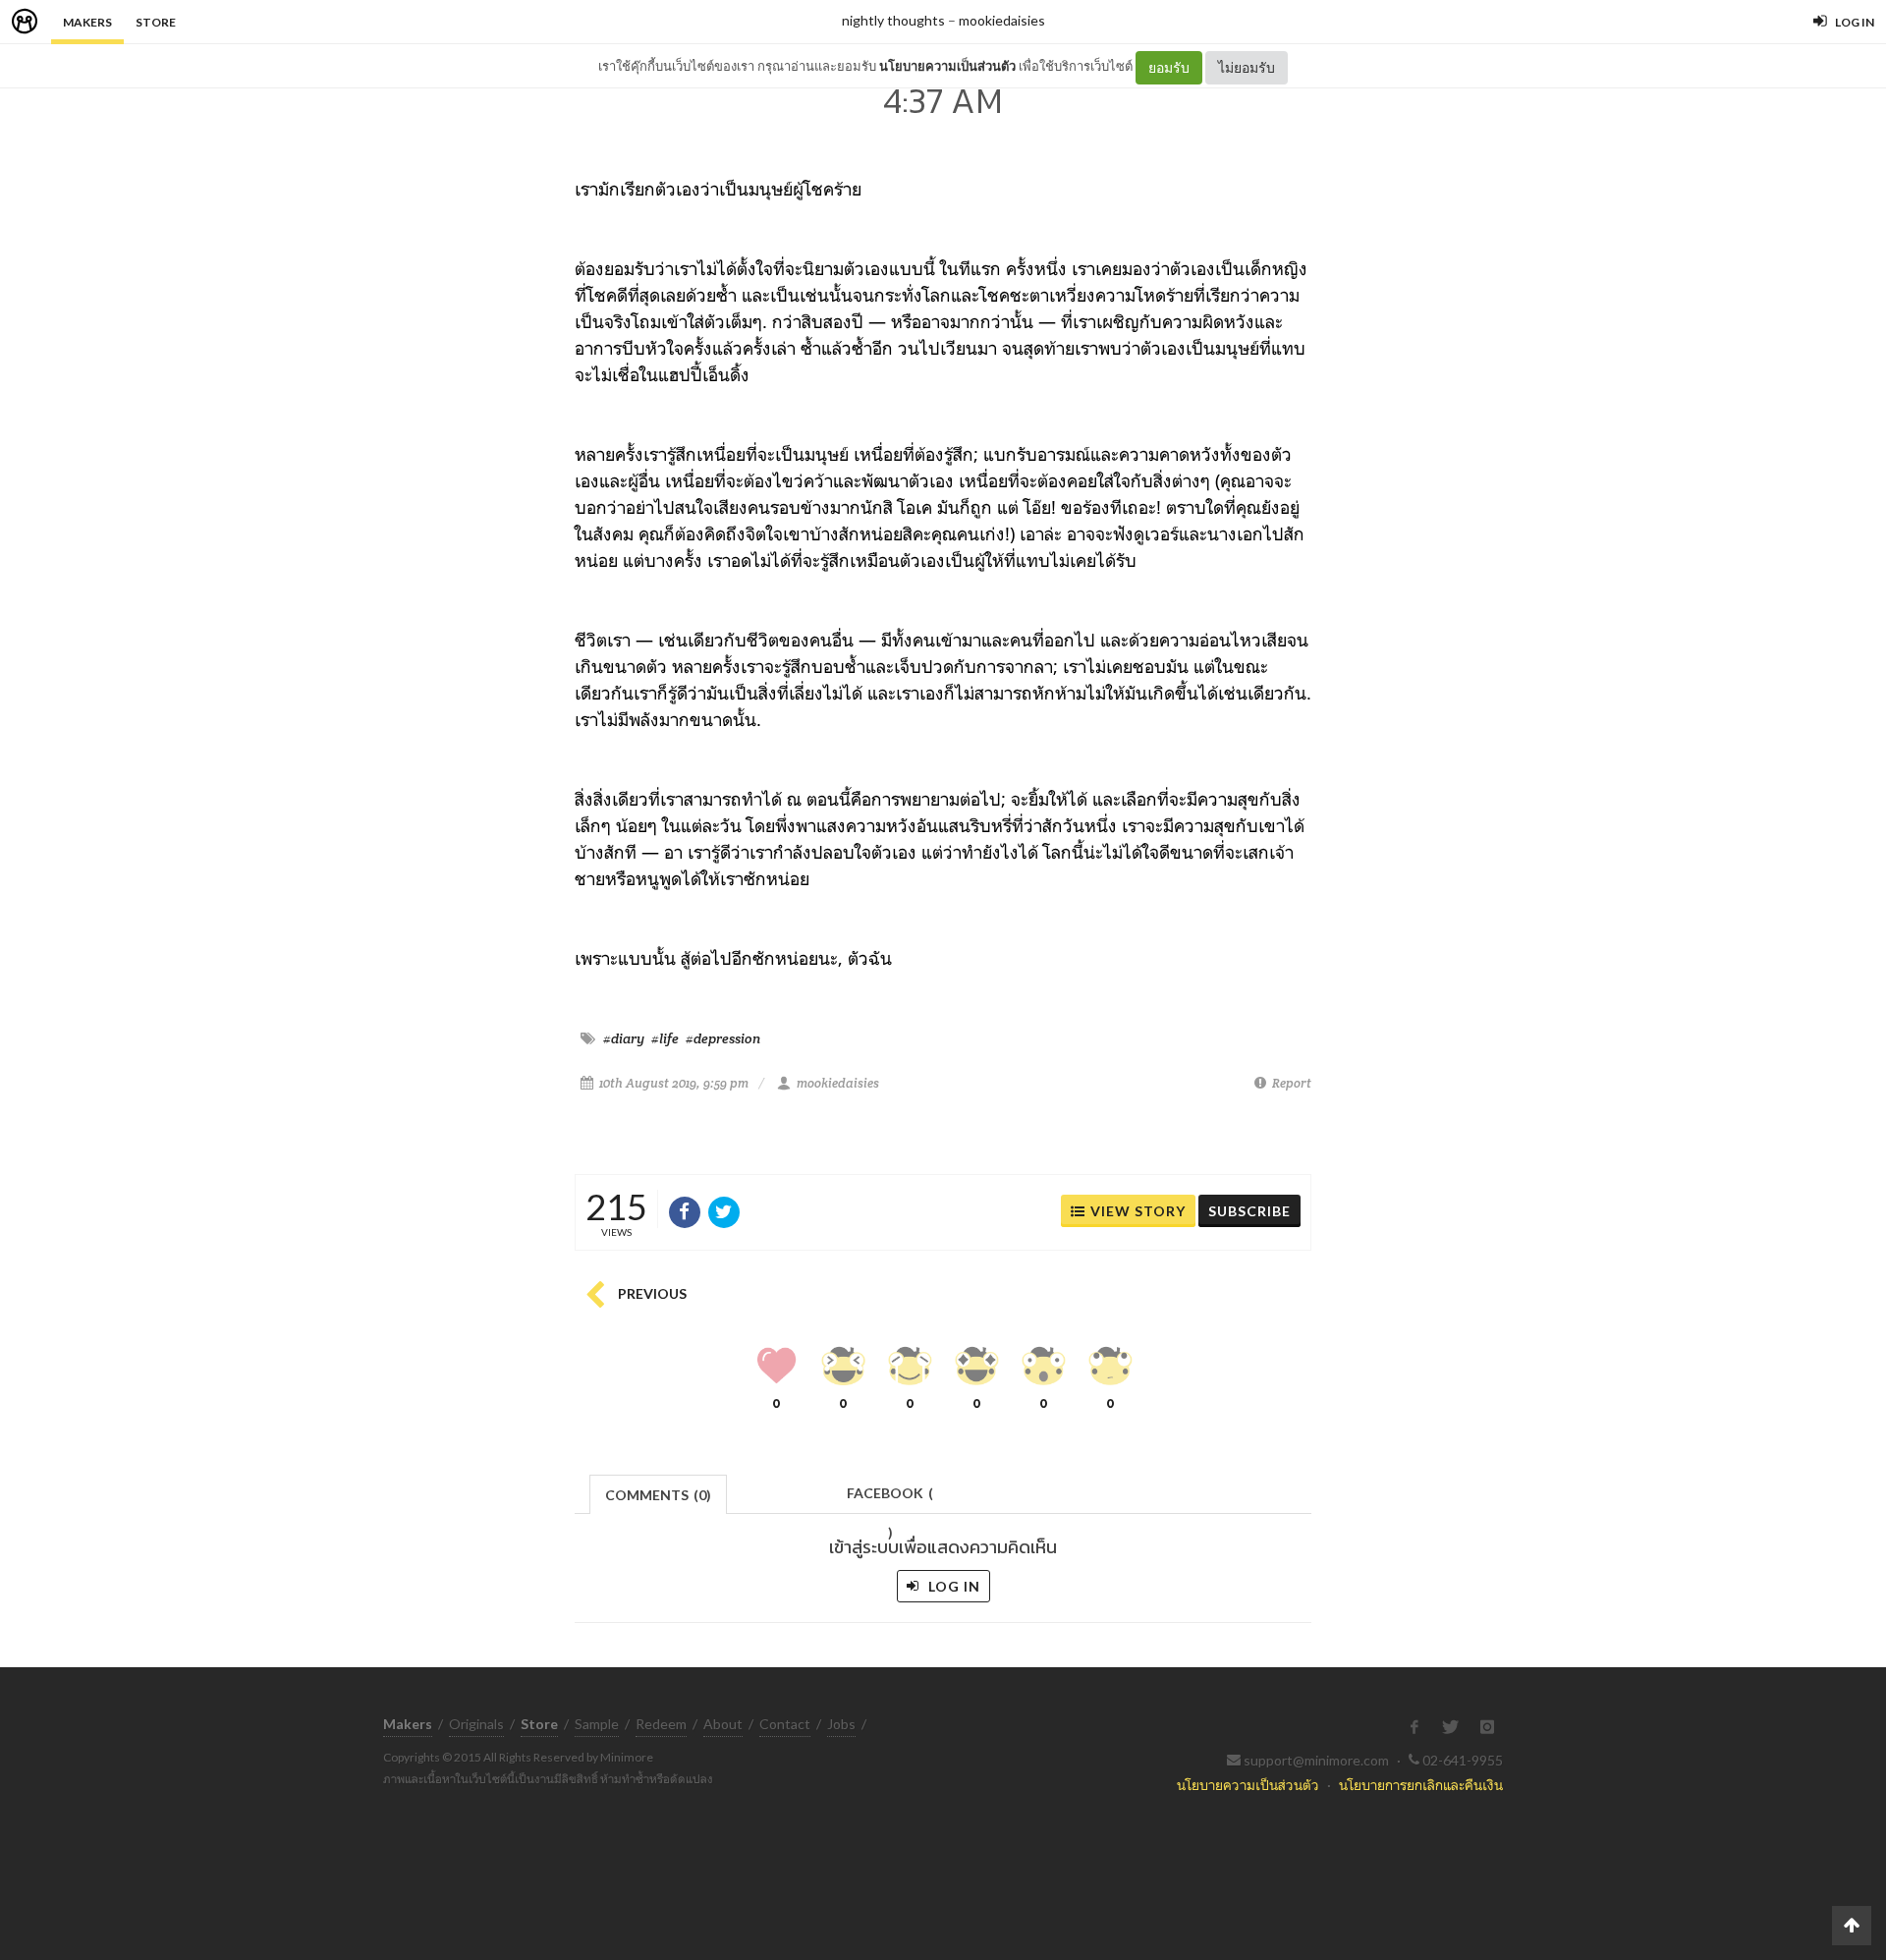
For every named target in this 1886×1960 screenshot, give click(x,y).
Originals (476, 1724)
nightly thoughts (893, 20)
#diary (624, 1038)
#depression (723, 1038)
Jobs (841, 1724)
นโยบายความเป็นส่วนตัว (947, 66)
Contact (785, 1724)
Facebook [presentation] (890, 1499)
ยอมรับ (1169, 67)
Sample (597, 1724)
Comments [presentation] (658, 1495)
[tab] (659, 1493)
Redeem (661, 1724)
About (723, 1724)
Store (156, 22)
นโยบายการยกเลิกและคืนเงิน (1421, 1785)
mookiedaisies (1002, 20)
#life (665, 1038)
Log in (952, 1586)
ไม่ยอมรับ (1247, 67)
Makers (87, 22)
